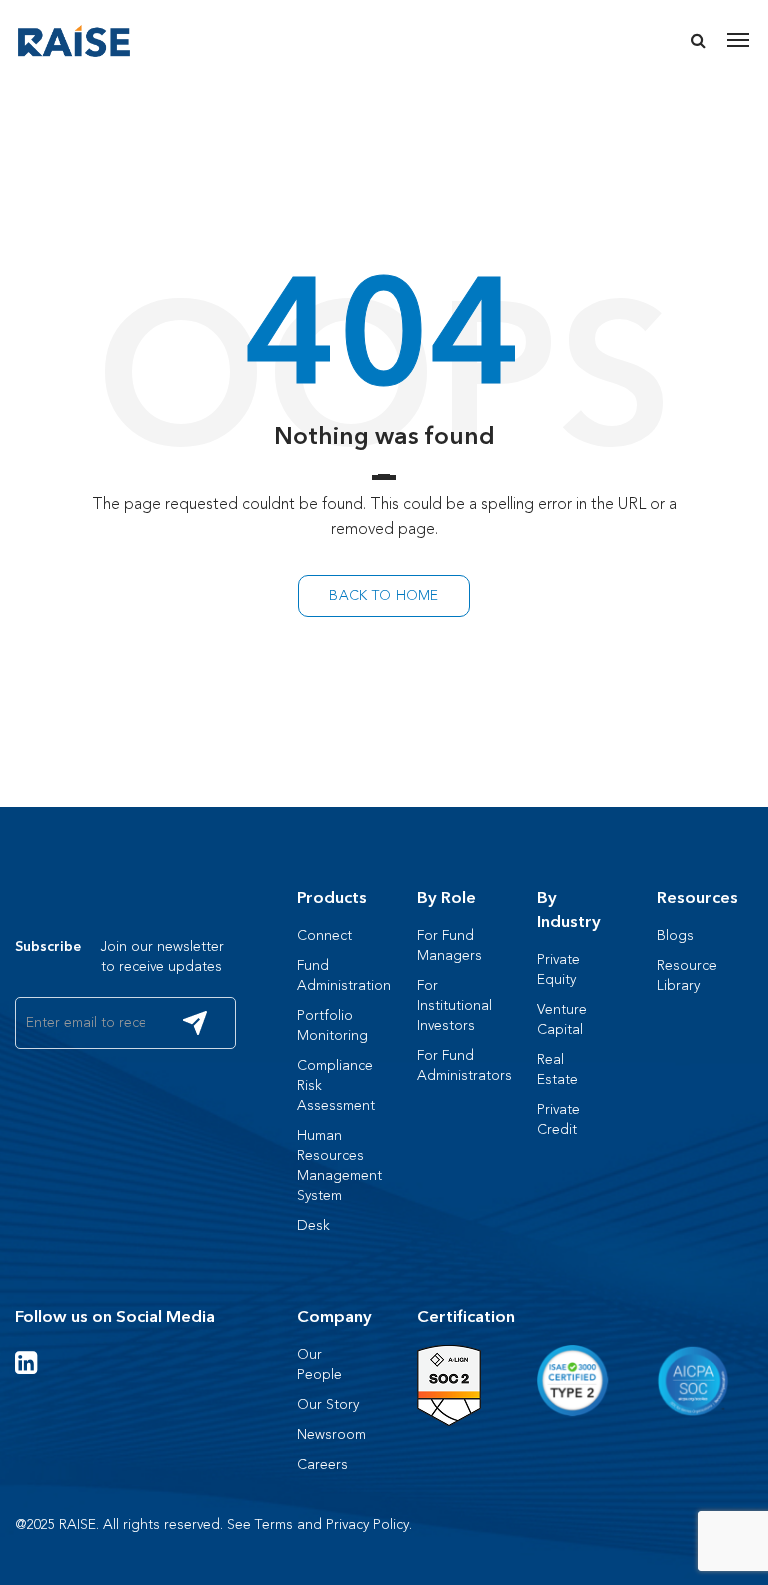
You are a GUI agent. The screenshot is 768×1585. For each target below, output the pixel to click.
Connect (324, 935)
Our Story (328, 1404)
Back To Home (383, 595)
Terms (274, 1524)
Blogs (675, 935)
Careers (322, 1464)
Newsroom (331, 1434)
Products (332, 898)
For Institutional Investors (454, 1005)
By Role (446, 898)
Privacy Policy (367, 1524)
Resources (697, 898)
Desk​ (313, 1225)
